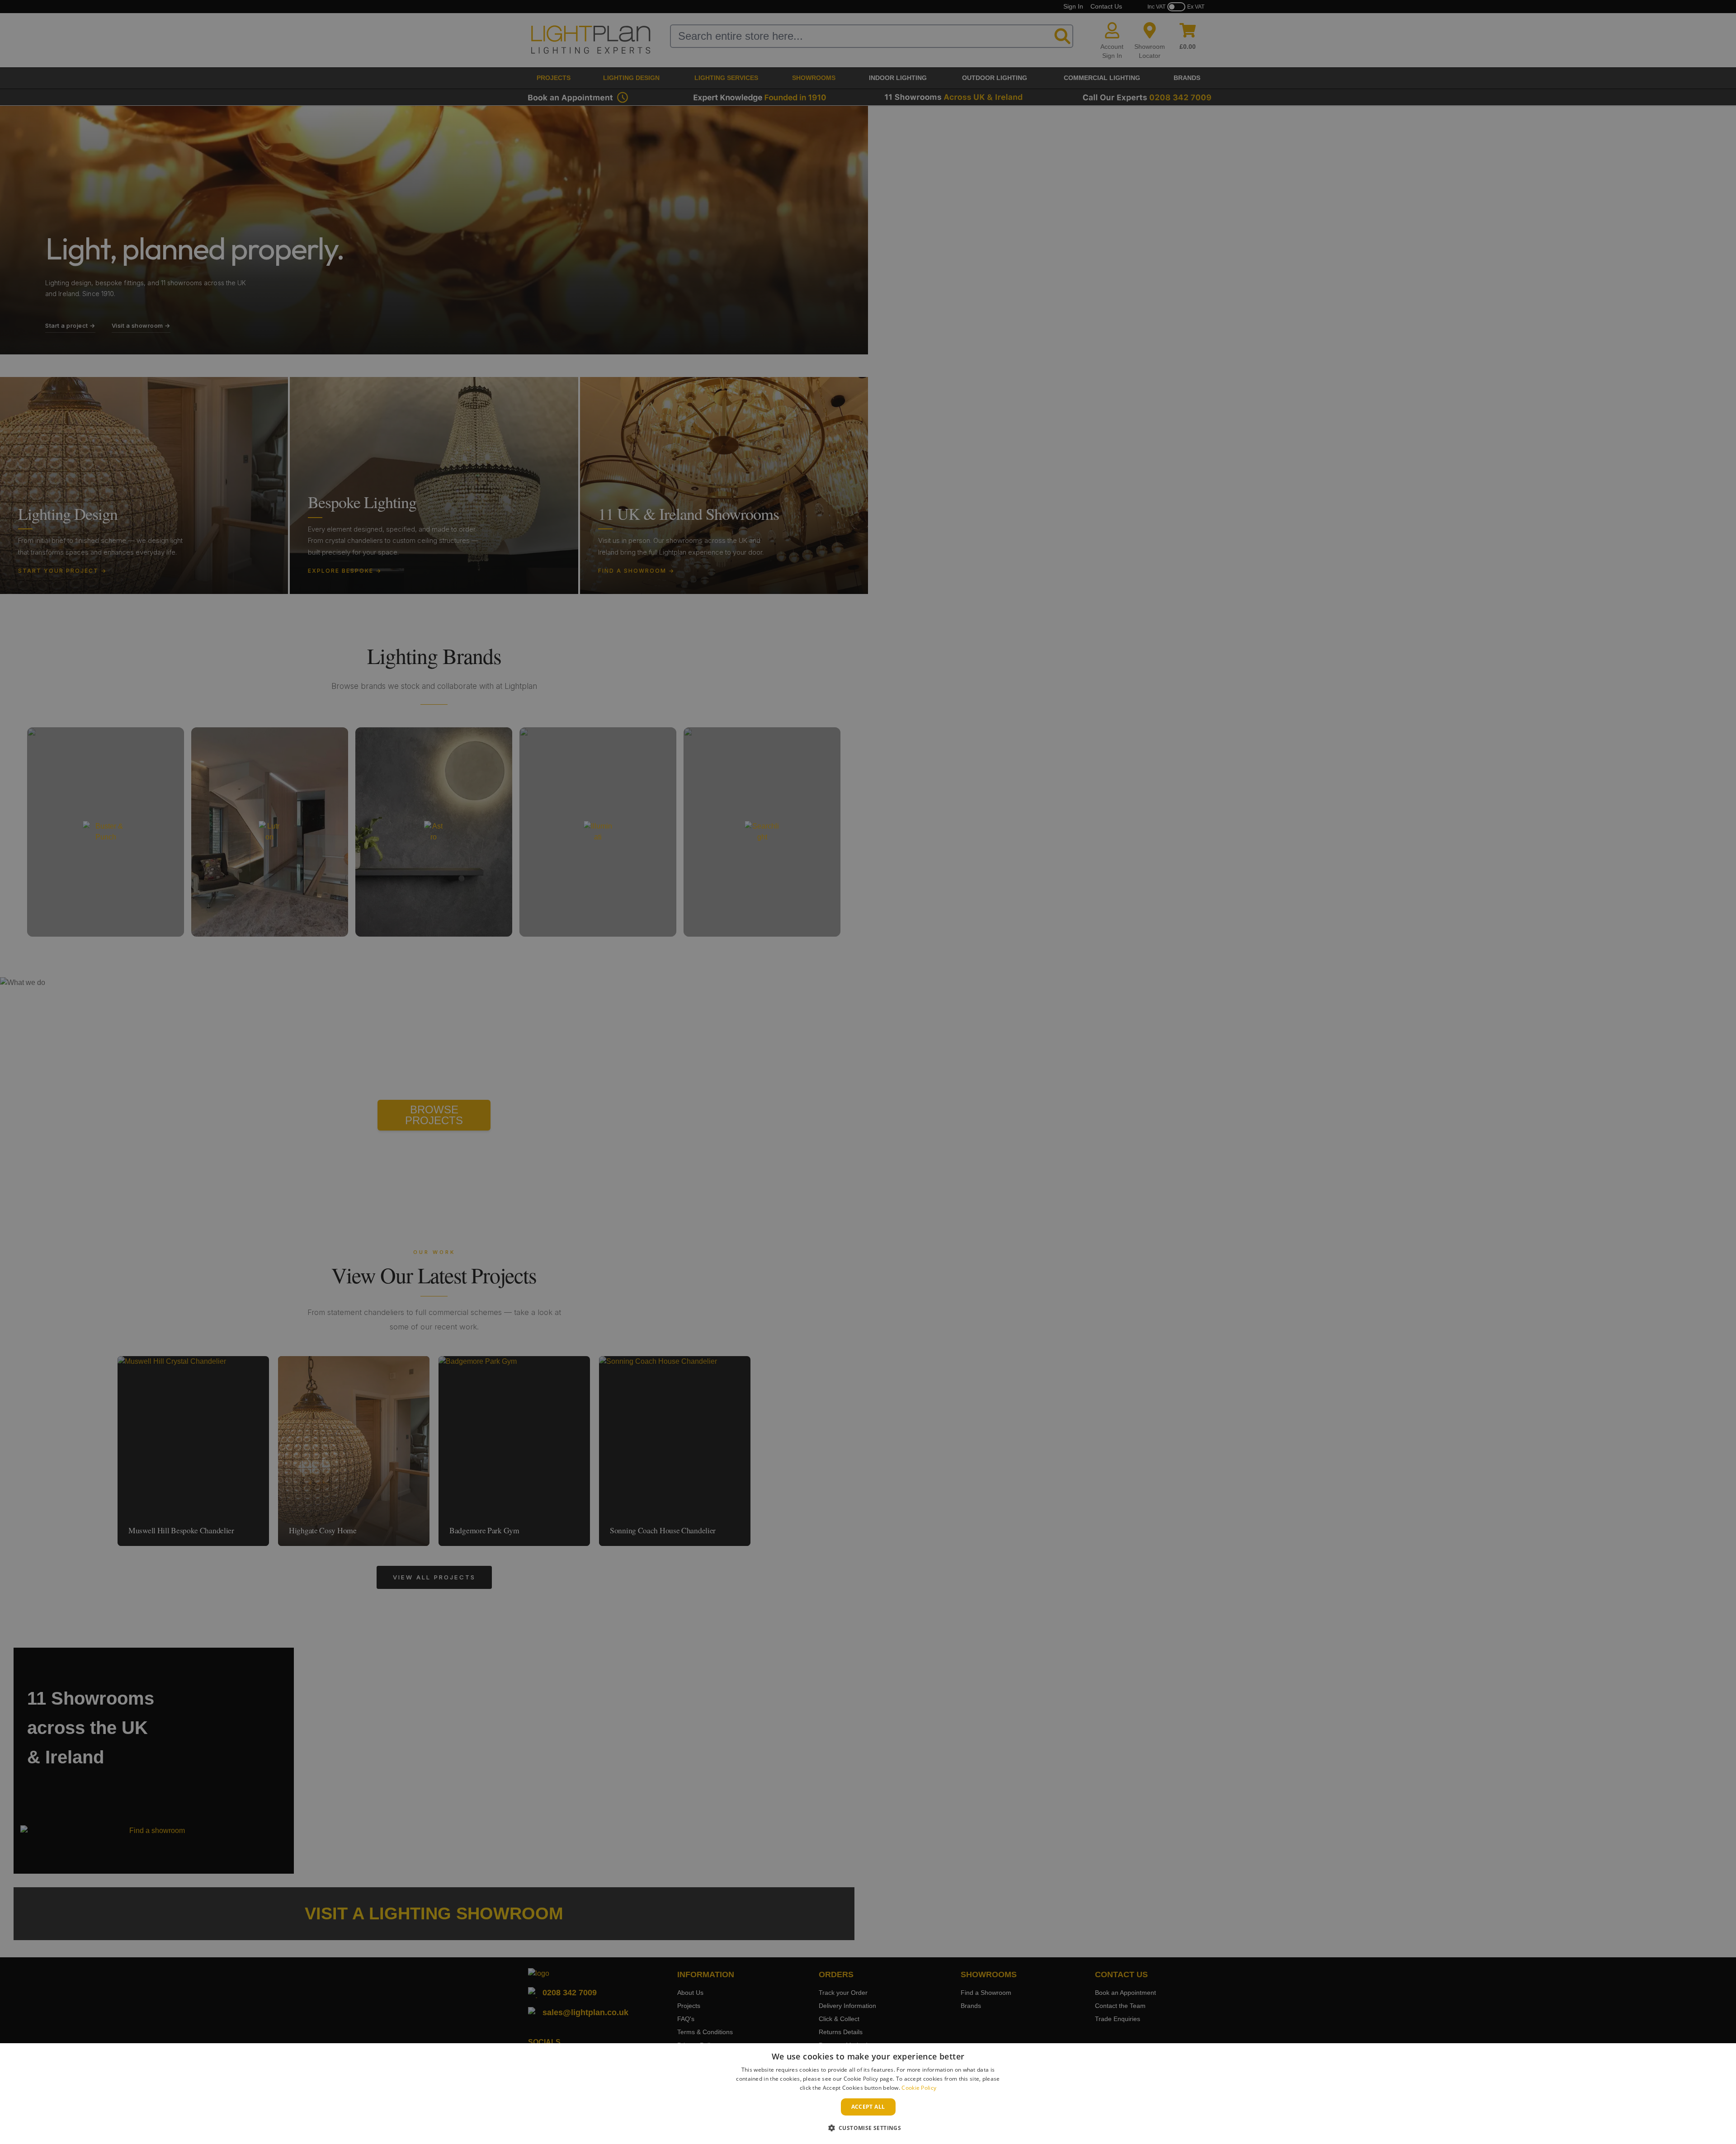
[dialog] (868, 2094)
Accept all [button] (868, 2107)
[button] (868, 2128)
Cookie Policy (919, 2088)
